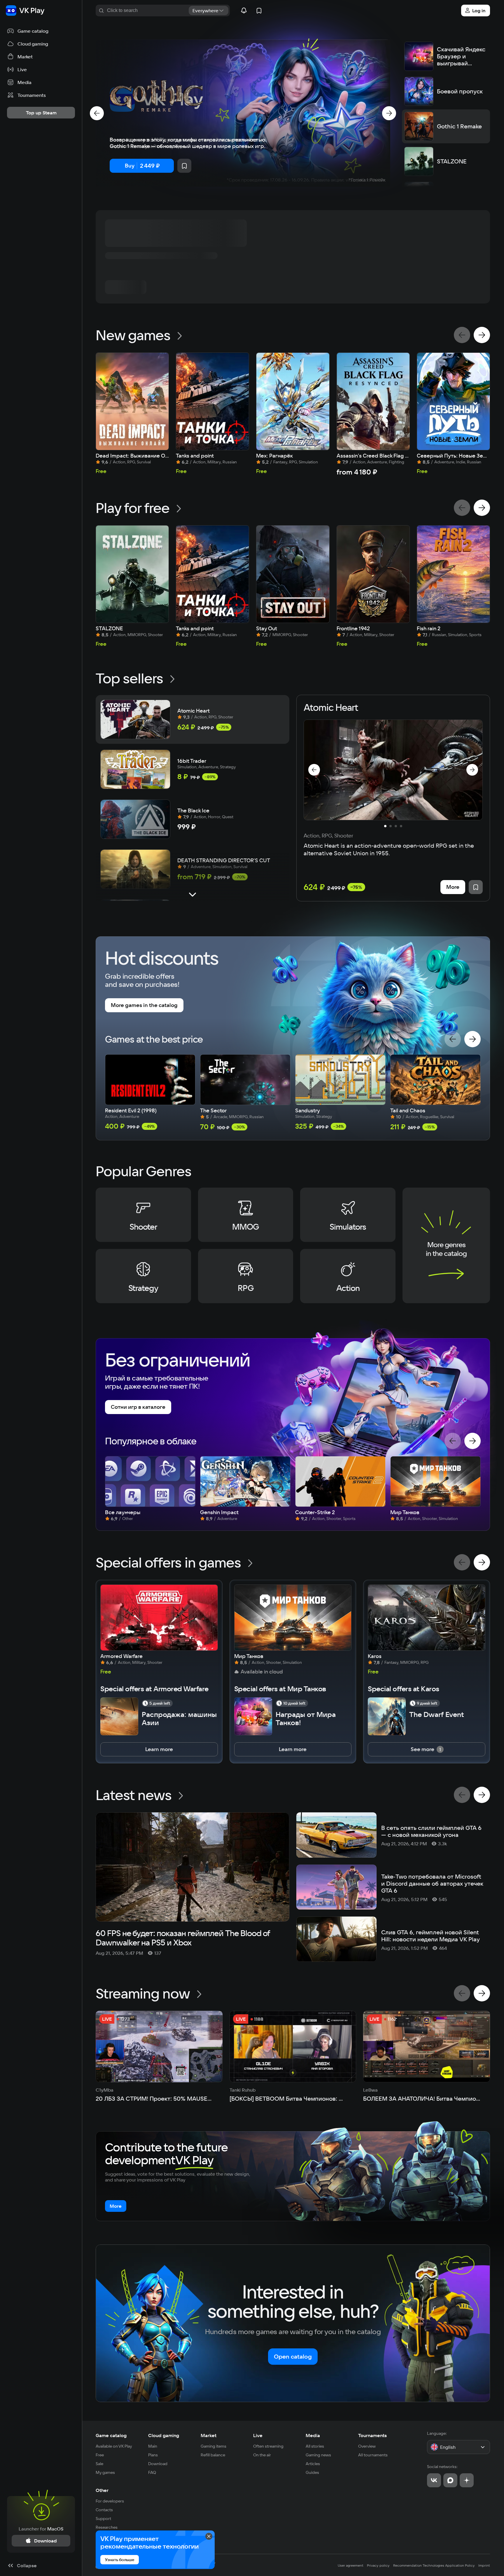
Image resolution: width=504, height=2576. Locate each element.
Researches (107, 2527)
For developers (110, 2501)
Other (102, 2490)
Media (313, 2435)
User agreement (351, 2565)
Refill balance (213, 2455)
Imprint (484, 2565)
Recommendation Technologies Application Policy (434, 2565)
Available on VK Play (114, 2446)
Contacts (104, 2510)
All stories (315, 2446)
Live (258, 2435)
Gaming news (318, 2455)
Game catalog (111, 2435)
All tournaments (373, 2455)
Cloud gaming (164, 2435)
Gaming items (213, 2446)
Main (153, 2446)
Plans (153, 2455)
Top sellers (129, 678)
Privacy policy (378, 2565)
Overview (367, 2446)
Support (103, 2519)
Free (100, 2455)
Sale (99, 2464)
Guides (312, 2472)
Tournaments (372, 2435)
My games (105, 2472)
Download (158, 2464)
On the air (262, 2455)
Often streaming (268, 2446)
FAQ (152, 2472)
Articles (313, 2464)
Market (209, 2435)
